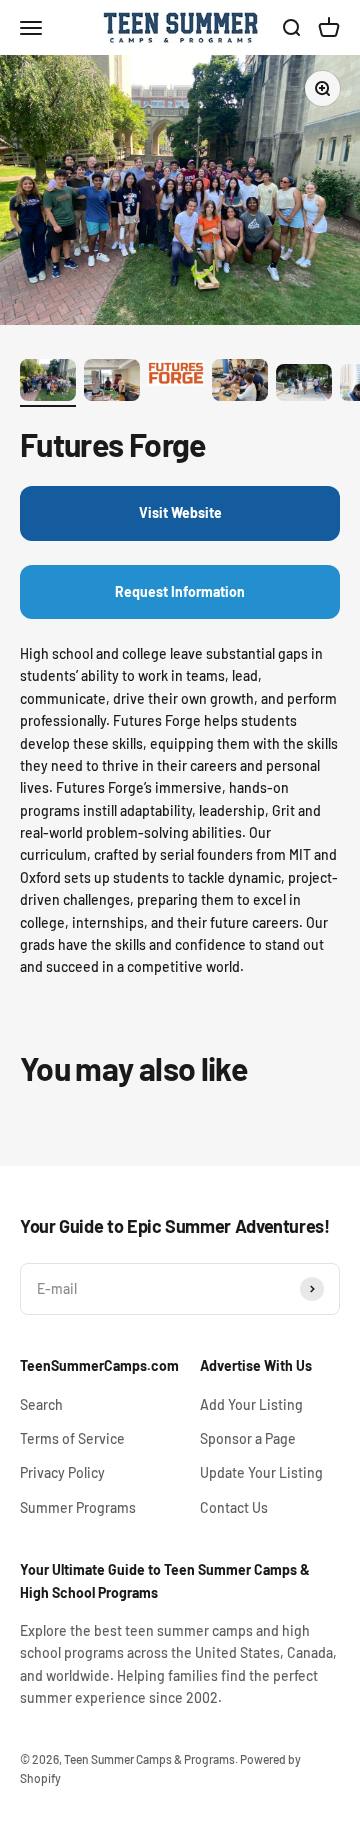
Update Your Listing (261, 1472)
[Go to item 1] (48, 383)
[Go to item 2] (112, 383)
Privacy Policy (62, 1472)
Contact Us (234, 1507)
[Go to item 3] (176, 376)
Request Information (180, 591)
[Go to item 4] (240, 383)
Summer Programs (78, 1507)
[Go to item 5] (304, 385)
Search (41, 1404)
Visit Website (180, 512)
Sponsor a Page (248, 1438)
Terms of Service (72, 1438)
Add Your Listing (251, 1404)
